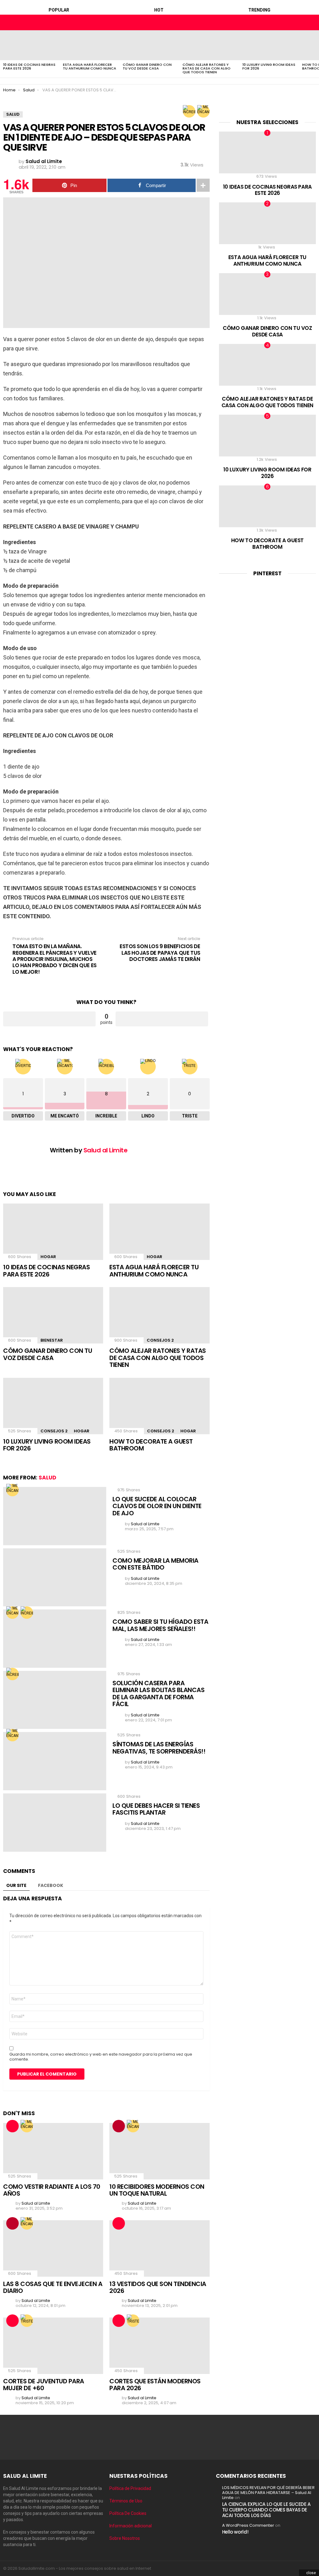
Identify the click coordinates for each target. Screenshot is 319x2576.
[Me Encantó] (203, 111)
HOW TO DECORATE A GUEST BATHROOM (151, 1445)
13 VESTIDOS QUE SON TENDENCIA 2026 (158, 2287)
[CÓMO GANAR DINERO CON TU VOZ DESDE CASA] (150, 45)
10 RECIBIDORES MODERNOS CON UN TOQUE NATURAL (157, 2190)
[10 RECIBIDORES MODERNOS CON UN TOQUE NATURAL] (159, 2151)
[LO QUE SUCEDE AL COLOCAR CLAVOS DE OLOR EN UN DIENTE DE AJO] (55, 1516)
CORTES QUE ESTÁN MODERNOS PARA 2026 (155, 2385)
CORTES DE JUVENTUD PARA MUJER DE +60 (44, 2385)
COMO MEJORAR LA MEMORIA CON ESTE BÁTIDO (155, 1564)
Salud (48, 1478)
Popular (59, 10)
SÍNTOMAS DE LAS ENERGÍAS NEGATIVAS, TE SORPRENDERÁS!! (159, 1748)
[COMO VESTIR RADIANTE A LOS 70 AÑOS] (53, 2151)
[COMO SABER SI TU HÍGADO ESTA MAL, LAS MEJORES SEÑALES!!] (55, 1639)
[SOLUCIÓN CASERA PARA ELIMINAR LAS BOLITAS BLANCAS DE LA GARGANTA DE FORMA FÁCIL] (55, 1700)
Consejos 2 (160, 1340)
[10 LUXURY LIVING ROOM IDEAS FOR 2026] (269, 45)
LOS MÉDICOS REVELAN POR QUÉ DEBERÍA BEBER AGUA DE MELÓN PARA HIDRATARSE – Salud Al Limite (268, 2493)
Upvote (49, 1019)
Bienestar (52, 1340)
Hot (159, 10)
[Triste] (27, 2321)
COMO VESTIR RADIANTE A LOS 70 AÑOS (52, 2190)
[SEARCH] (311, 22)
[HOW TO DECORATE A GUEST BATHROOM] (159, 1406)
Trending (259, 10)
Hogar (48, 1257)
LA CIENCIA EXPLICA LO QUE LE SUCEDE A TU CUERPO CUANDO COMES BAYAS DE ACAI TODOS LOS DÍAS (266, 2510)
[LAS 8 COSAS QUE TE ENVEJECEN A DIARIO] (53, 2248)
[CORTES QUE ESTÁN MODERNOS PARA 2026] (159, 2346)
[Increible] (189, 111)
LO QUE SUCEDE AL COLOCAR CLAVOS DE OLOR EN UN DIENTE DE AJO (157, 1506)
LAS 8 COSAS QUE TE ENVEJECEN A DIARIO (53, 2287)
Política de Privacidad (130, 2488)
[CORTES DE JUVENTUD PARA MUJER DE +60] (53, 2346)
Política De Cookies (128, 2513)
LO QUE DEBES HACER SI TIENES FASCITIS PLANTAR (156, 1809)
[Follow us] (300, 22)
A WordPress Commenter (248, 2525)
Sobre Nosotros (125, 2538)
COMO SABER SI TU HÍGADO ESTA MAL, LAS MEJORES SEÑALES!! (160, 1625)
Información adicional (131, 2526)
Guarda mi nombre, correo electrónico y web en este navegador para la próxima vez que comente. (101, 2057)
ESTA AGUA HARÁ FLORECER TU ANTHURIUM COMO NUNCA (90, 66)
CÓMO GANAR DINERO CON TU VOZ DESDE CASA (147, 66)
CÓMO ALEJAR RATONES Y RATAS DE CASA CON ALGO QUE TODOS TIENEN (207, 68)
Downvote (162, 1019)
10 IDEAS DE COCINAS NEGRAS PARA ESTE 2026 (29, 66)
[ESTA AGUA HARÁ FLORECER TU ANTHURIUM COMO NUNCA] (90, 45)
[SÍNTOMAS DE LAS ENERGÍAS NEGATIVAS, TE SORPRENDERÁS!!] (55, 1761)
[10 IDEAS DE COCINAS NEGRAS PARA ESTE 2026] (30, 45)
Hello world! (235, 2532)
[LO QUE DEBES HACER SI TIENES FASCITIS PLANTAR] (55, 1823)
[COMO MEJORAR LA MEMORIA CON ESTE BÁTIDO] (55, 1577)
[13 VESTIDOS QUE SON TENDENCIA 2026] (159, 2248)
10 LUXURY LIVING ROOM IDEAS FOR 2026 (269, 66)
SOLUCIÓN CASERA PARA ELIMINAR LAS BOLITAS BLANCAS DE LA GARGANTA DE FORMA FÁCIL (158, 1694)
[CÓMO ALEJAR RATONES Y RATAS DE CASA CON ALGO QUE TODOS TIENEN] (209, 45)
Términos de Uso (126, 2501)
